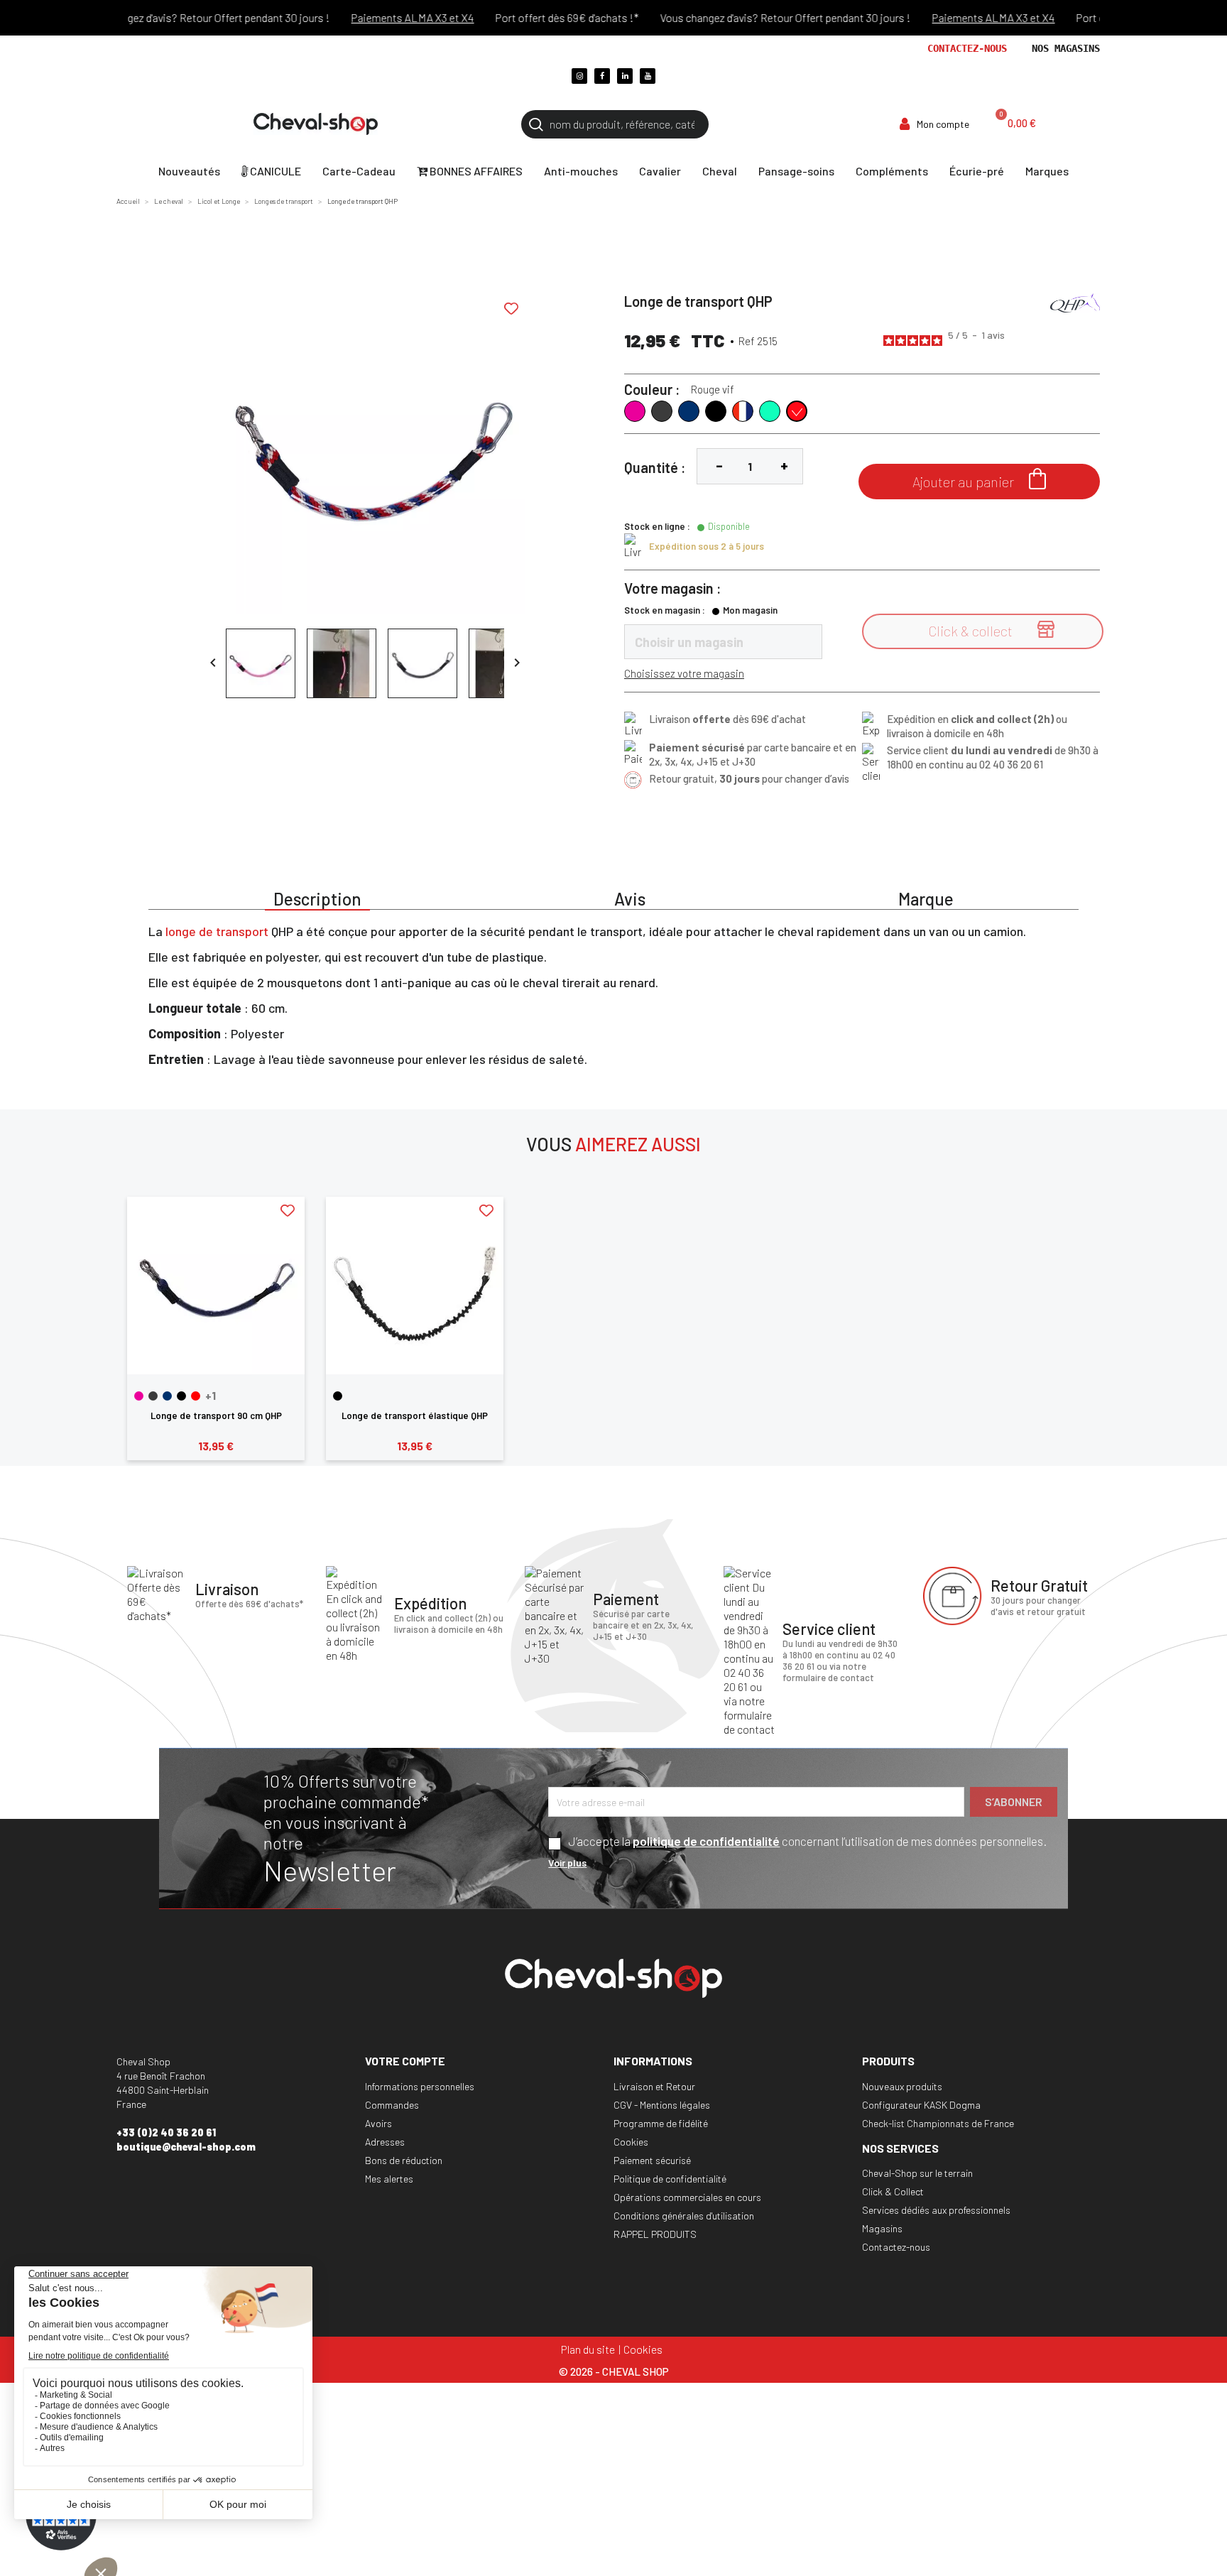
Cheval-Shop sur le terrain (917, 2173)
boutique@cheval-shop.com (186, 2147)
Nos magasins (1066, 48)
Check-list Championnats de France (938, 2123)
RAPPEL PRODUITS (655, 2234)
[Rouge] (196, 1396)
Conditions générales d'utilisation (684, 2216)
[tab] (317, 897)
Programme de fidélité (661, 2123)
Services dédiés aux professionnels (936, 2210)
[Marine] (167, 1396)
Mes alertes (389, 2179)
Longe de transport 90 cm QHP (216, 1415)
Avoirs (378, 2123)
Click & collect (991, 630)
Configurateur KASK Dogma (921, 2105)
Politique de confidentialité (670, 2179)
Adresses (385, 2142)
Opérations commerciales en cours (687, 2197)
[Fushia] (139, 1396)
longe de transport (217, 931)
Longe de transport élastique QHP (415, 1415)
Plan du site (588, 2349)
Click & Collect (893, 2191)
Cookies (631, 2142)
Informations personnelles (420, 2086)
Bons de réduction (404, 2160)
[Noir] (181, 1396)
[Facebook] (602, 76)
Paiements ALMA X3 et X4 (381, 17)
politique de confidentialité (706, 1841)
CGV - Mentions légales (662, 2105)
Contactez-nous (967, 48)
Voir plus (567, 1863)
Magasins (882, 2228)
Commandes (392, 2105)
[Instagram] (579, 76)
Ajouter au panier (979, 479)
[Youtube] (648, 76)
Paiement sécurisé (652, 2160)
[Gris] (153, 1396)
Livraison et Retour (654, 2086)
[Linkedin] (625, 76)
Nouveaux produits (902, 2086)
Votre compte (405, 2061)
